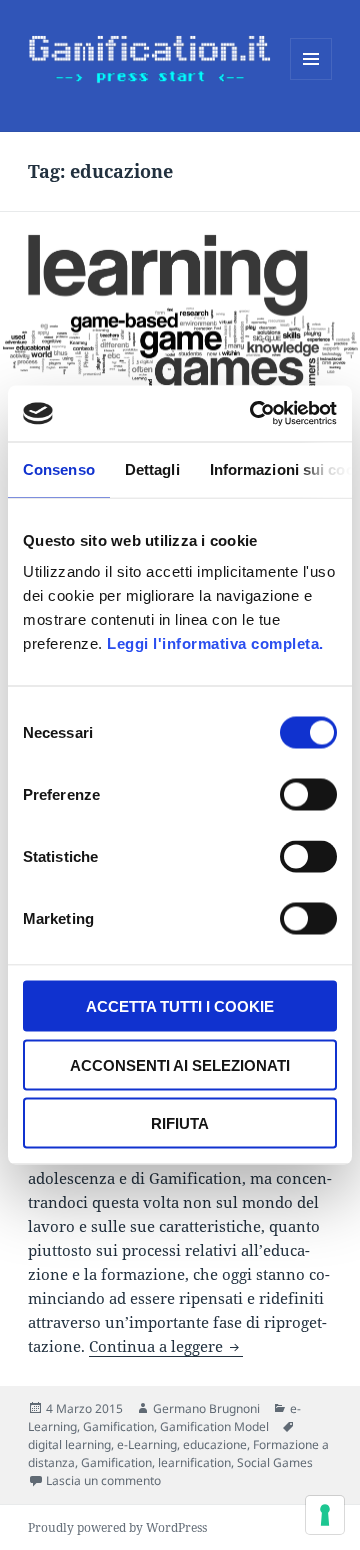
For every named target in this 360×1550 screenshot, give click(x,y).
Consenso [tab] (59, 468)
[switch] (308, 795)
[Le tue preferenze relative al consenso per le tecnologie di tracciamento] (325, 1515)
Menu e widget (311, 79)
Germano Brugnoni (206, 1408)
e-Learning (147, 1444)
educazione (215, 1444)
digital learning (69, 1444)
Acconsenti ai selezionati (180, 1064)
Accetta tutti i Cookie (180, 1006)
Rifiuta (180, 1123)
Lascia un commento (103, 1480)
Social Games (275, 1462)
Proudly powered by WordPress (117, 1527)
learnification (194, 1462)
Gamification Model (214, 1426)
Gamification (118, 1426)
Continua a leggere (166, 1346)
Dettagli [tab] (152, 468)
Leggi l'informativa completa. (215, 643)
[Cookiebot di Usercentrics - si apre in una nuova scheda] (254, 414)
